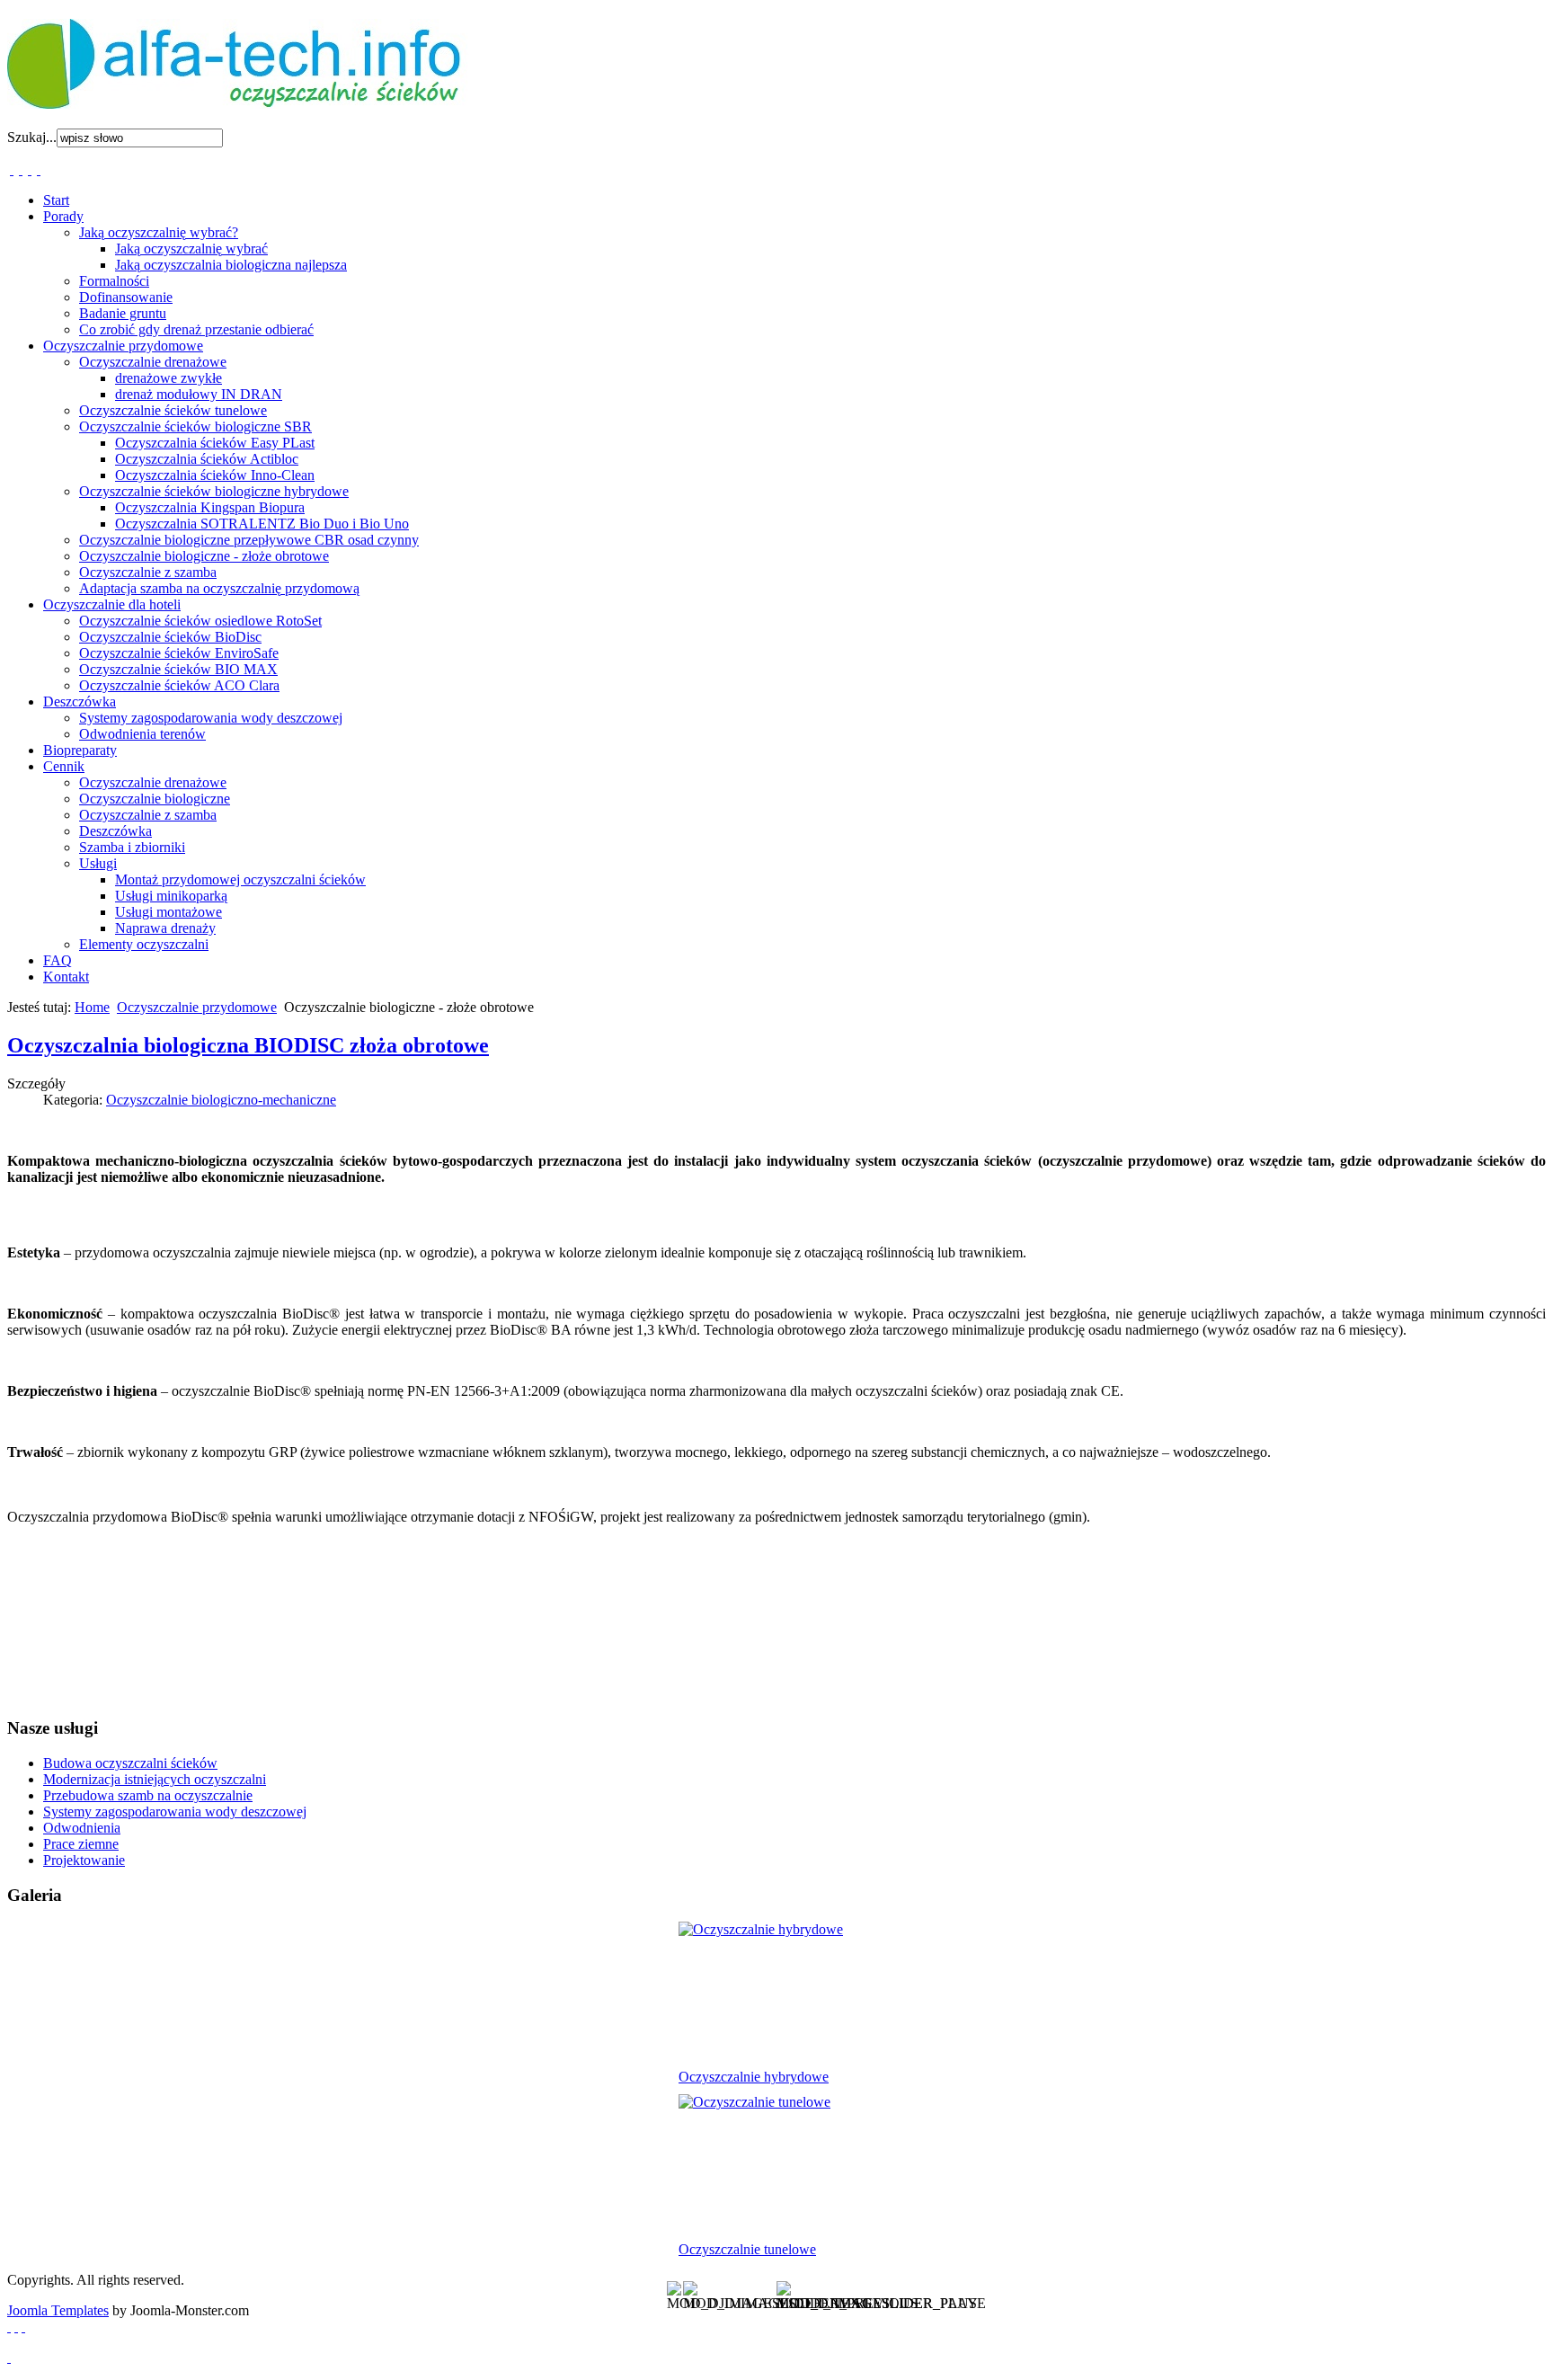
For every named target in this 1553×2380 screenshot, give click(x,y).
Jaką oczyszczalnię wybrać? (159, 232)
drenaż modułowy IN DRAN (199, 394)
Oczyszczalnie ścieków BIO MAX (178, 669)
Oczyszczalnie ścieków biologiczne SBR (195, 426)
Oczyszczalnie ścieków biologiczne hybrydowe (214, 491)
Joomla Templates (58, 2310)
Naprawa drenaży (165, 928)
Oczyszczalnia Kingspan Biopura (210, 507)
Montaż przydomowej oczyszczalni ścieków (240, 879)
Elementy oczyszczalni (144, 944)
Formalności (114, 281)
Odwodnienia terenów (142, 734)
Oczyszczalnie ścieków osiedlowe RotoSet (200, 621)
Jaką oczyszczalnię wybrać (191, 249)
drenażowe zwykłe (169, 378)
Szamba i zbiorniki (132, 847)
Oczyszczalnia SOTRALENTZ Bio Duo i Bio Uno (262, 524)
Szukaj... (32, 137)
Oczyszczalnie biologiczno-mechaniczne (221, 1100)
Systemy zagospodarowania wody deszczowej (211, 718)
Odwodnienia (82, 1828)
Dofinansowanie (126, 297)
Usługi (98, 863)
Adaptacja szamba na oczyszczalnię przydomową (219, 588)
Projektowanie (84, 1860)
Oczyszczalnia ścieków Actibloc (207, 459)
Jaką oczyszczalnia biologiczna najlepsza (231, 265)
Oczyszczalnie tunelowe (747, 2249)
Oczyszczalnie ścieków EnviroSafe (179, 653)
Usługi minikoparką (171, 896)
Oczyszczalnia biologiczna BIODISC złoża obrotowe (248, 1045)
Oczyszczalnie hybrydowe (754, 2077)
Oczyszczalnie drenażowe (153, 362)
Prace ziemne (81, 1844)
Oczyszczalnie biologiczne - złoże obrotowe (204, 556)
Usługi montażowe (169, 912)
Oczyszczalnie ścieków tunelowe (173, 410)
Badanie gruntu (123, 313)
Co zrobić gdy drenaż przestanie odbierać (196, 329)
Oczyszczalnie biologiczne (155, 799)
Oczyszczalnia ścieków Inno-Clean (215, 475)
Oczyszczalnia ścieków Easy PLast (215, 443)
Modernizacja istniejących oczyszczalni (155, 1779)
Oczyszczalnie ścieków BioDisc (170, 637)
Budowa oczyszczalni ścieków (130, 1763)
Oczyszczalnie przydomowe (197, 1007)
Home (92, 1007)
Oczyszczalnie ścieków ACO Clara (179, 685)
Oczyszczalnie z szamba (148, 572)
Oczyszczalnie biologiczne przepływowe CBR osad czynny (249, 540)
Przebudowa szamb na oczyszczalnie (148, 1795)
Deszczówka (115, 831)
